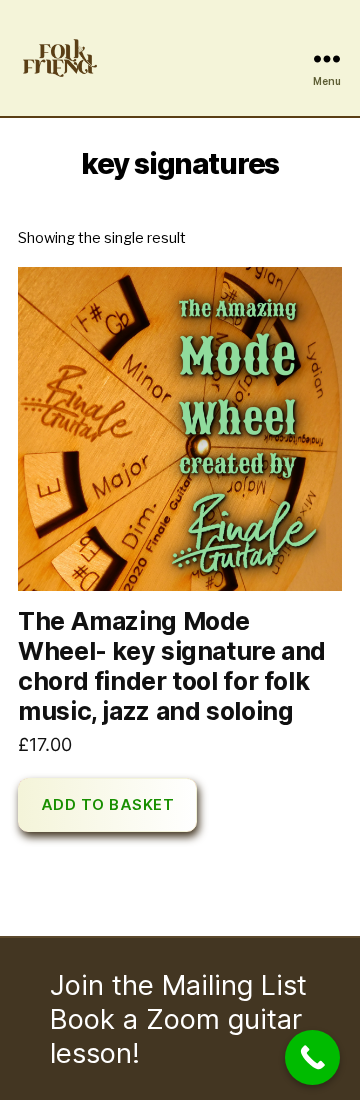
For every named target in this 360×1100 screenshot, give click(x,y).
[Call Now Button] (312, 1057)
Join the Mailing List (178, 985)
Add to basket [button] (108, 804)
